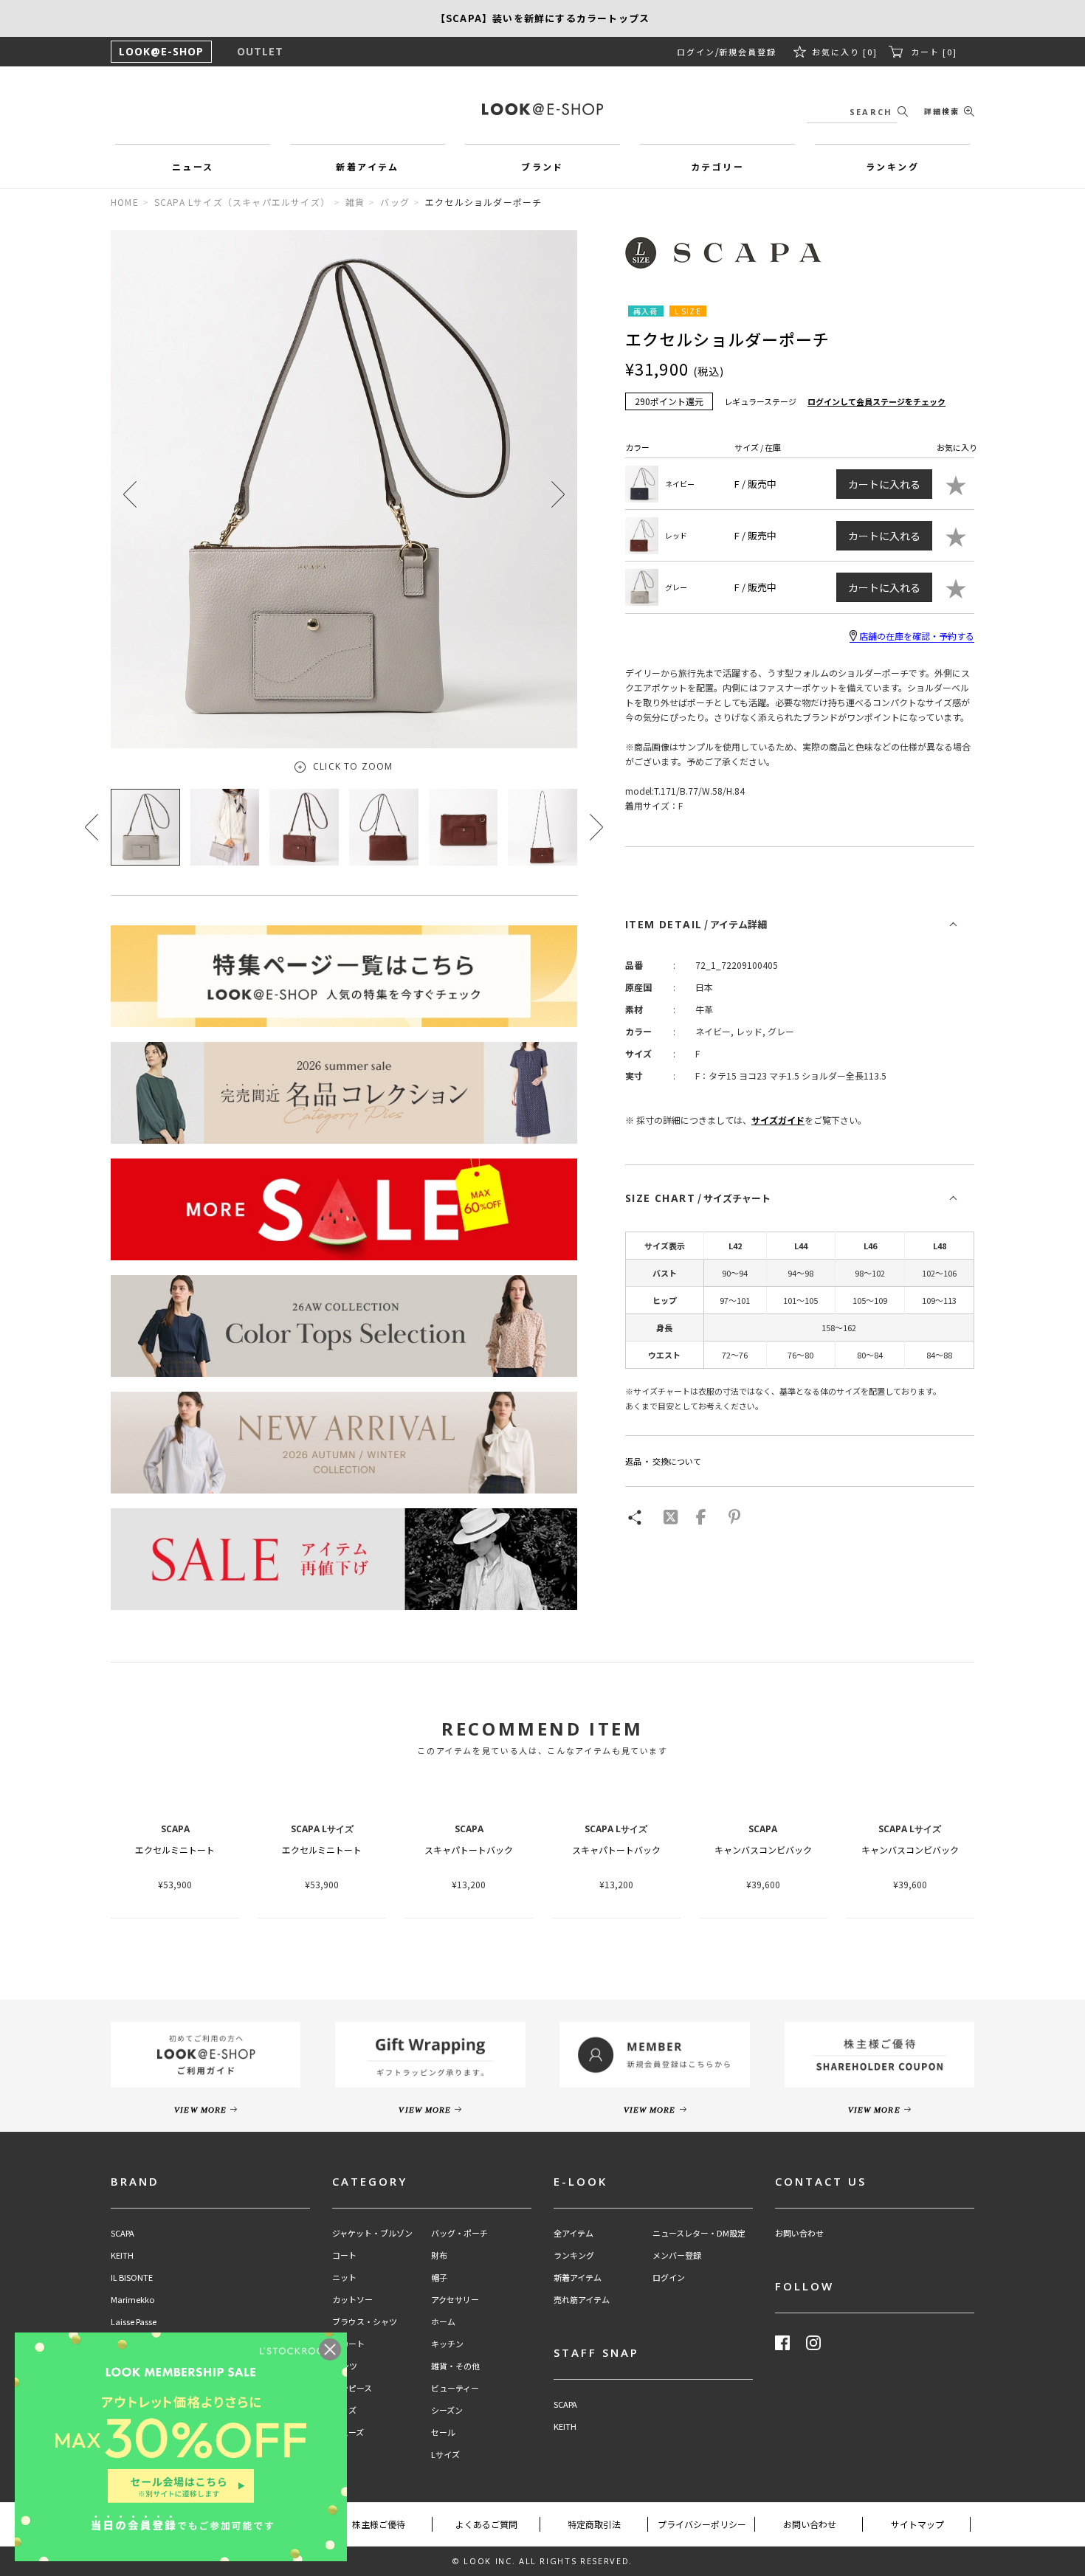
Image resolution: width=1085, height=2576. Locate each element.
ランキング (574, 2255)
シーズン (447, 2410)
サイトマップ (917, 2524)
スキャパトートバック (469, 1850)
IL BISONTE (132, 2278)
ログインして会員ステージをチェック (876, 401)
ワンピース (352, 2388)
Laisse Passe (134, 2322)
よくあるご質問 (486, 2524)
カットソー (352, 2300)
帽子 (439, 2278)
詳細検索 (942, 111)
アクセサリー (455, 2300)
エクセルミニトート (175, 1850)
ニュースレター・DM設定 (699, 2233)
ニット (344, 2278)
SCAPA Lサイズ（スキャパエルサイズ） (242, 202)
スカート (348, 2344)
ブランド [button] (542, 166)
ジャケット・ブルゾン (372, 2233)
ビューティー (455, 2388)
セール (443, 2432)
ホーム (443, 2322)
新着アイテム (578, 2278)
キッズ (344, 2410)
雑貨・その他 (455, 2366)
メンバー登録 (677, 2255)
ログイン (696, 52)
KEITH (122, 2255)
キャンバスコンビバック (763, 1850)
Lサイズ (445, 2455)
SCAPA (123, 2233)
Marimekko (132, 2300)
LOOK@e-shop (542, 109)
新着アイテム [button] (367, 166)
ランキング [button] (892, 166)
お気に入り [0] (845, 52)
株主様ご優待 (379, 2524)
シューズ (348, 2432)
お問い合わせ (799, 2233)
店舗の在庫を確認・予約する (917, 636)
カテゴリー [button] (717, 166)
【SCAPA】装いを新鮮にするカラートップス (542, 18)
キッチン (447, 2344)
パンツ (345, 2366)
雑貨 (355, 202)
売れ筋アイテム (582, 2300)
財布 (439, 2255)
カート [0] (934, 52)
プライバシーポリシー (702, 2524)
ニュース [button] (193, 166)
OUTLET (260, 51)
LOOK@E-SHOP (161, 51)
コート (344, 2255)
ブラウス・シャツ (365, 2322)
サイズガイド (778, 1120)
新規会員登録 (748, 52)
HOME (125, 202)
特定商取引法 (594, 2524)
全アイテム (573, 2233)
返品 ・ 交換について (663, 1461)
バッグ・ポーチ (459, 2233)
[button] (558, 494)
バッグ (395, 202)
